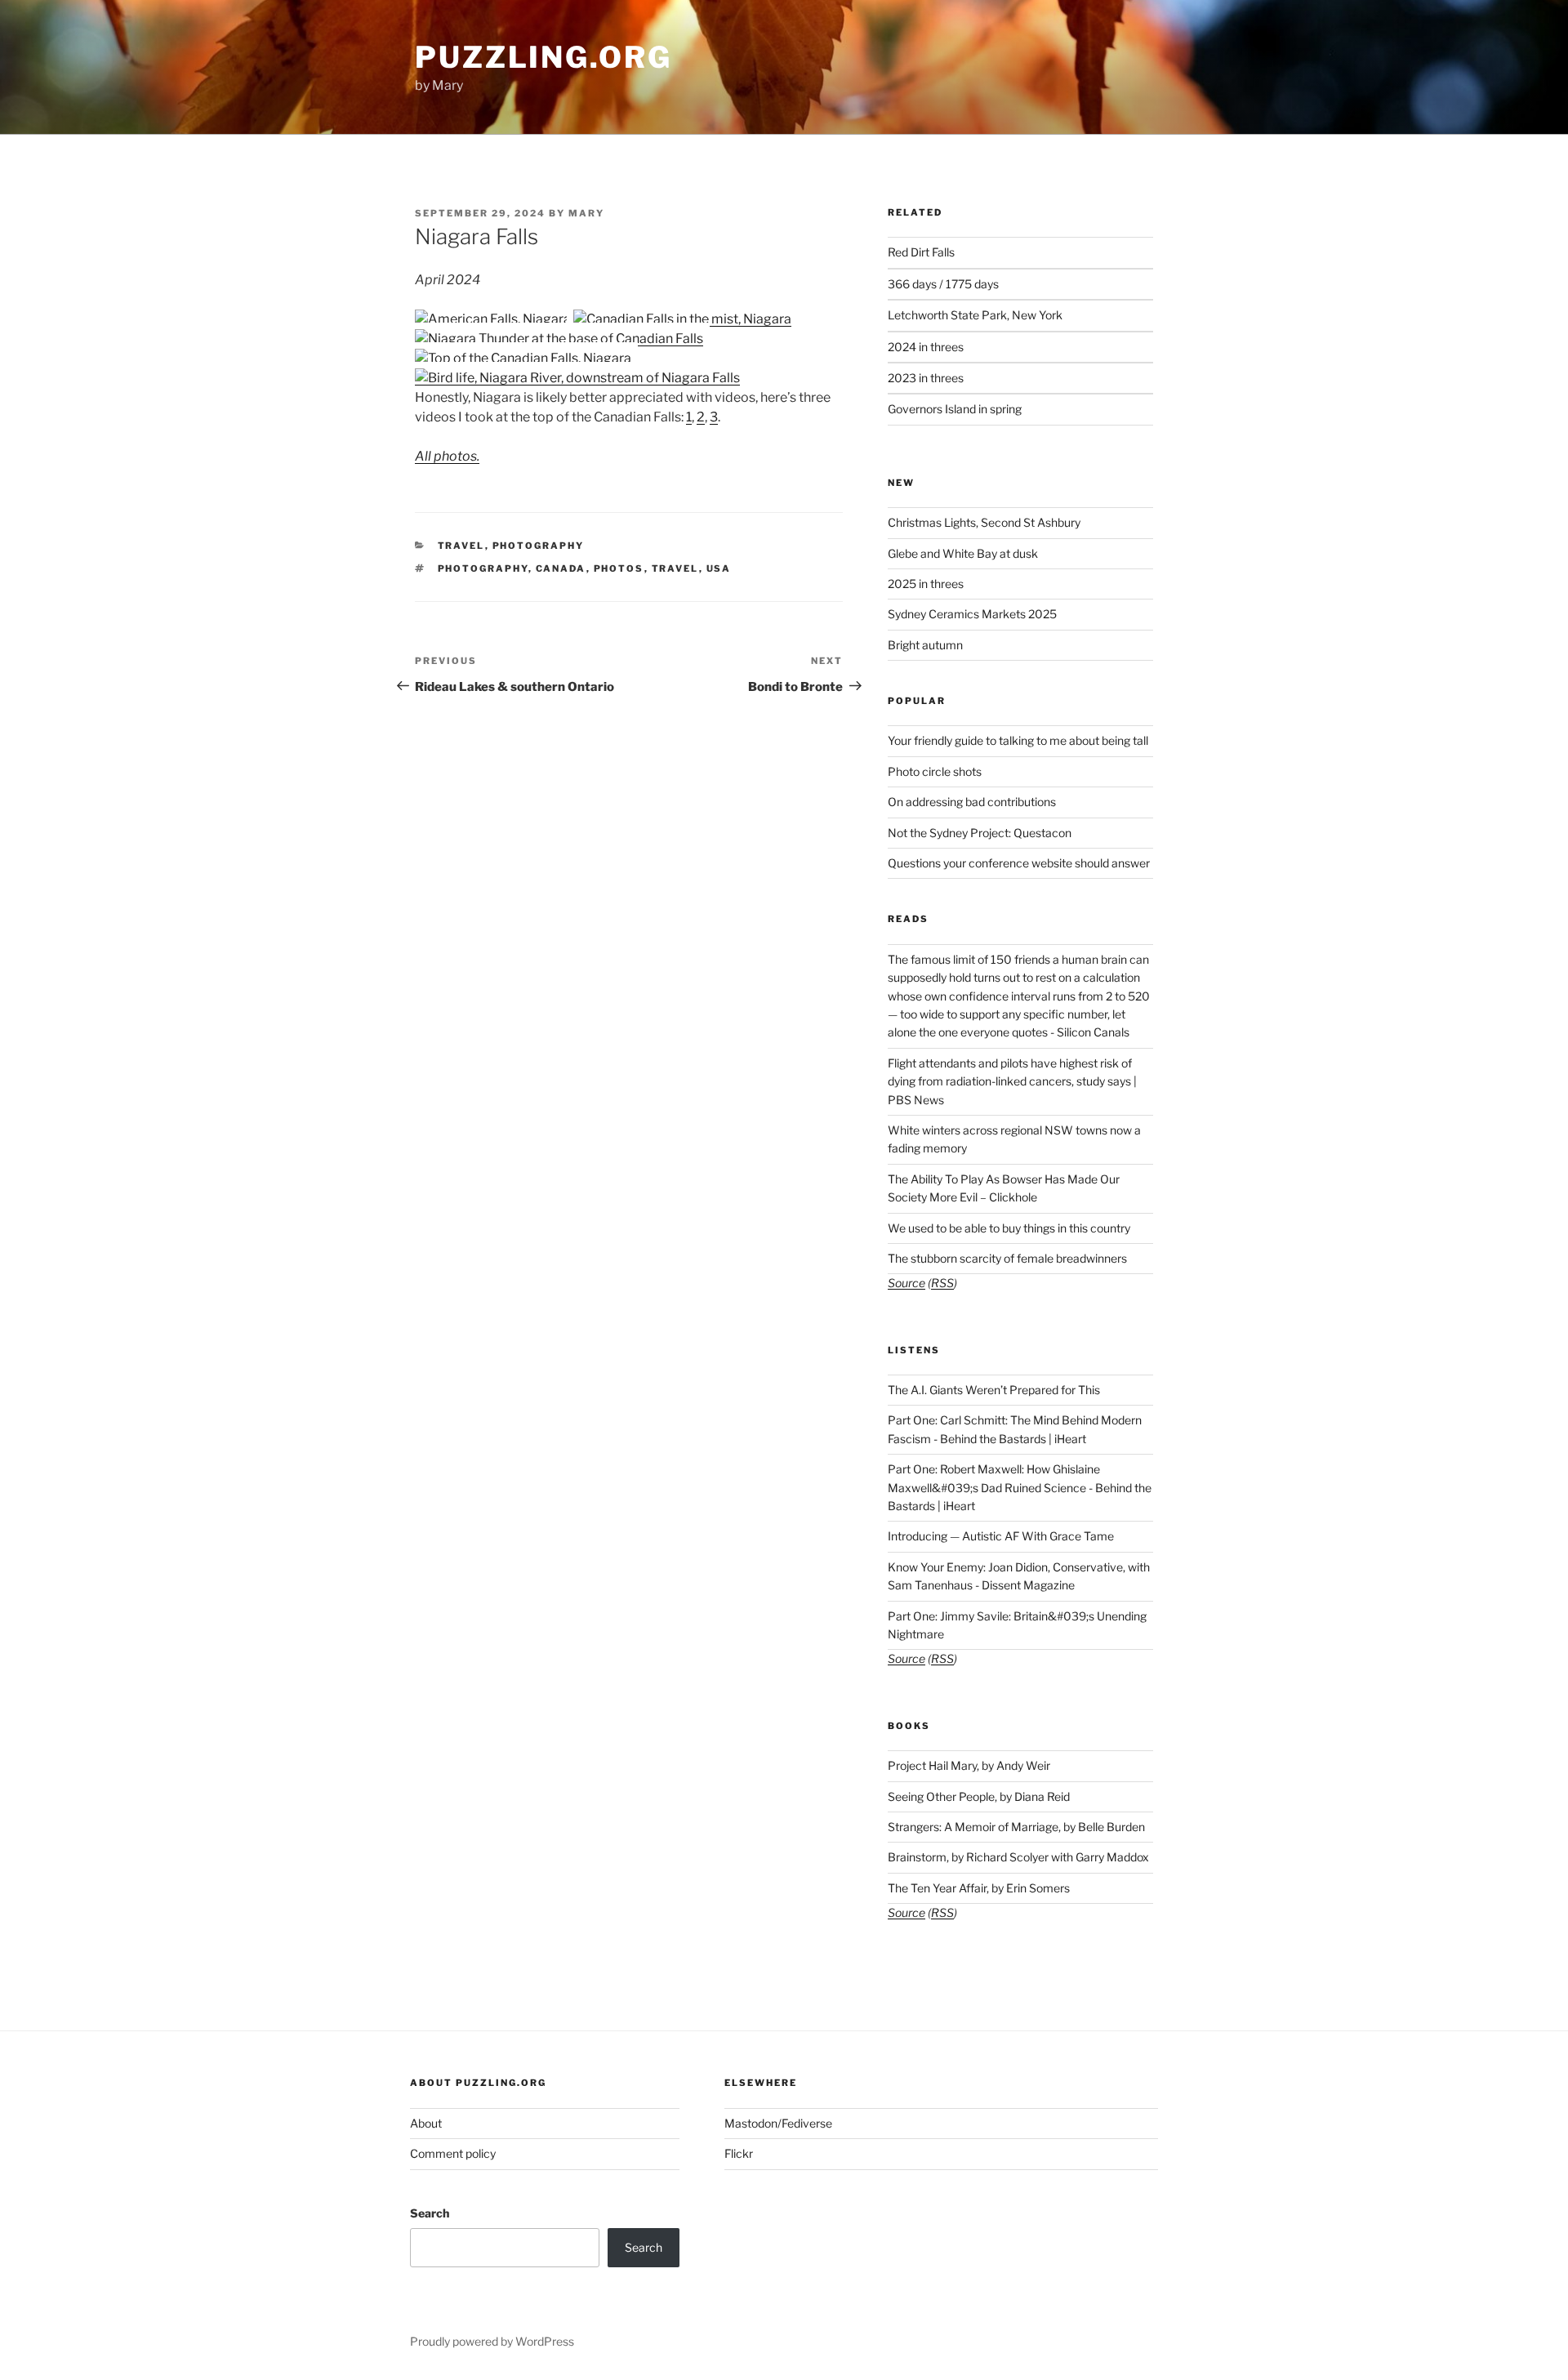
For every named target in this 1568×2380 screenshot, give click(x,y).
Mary (586, 213)
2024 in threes (926, 347)
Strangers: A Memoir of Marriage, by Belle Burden (1016, 1827)
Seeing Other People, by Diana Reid (979, 1796)
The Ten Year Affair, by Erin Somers (979, 1888)
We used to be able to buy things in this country (1009, 1228)
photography (483, 568)
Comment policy (453, 2153)
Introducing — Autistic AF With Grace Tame (1001, 1536)
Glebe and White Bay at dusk (963, 553)
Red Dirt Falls (921, 252)
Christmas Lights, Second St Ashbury (984, 522)
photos (619, 568)
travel (675, 568)
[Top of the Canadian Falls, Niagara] (523, 358)
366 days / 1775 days (943, 284)
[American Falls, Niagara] (493, 319)
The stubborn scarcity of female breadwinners (1007, 1258)
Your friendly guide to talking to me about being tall (1018, 740)
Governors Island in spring (955, 409)
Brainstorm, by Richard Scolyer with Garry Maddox (1018, 1857)
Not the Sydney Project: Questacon (980, 833)
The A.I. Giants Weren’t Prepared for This (994, 1390)
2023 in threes (926, 378)
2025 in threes (926, 584)
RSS (942, 1283)
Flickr (739, 2153)
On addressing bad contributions (972, 802)
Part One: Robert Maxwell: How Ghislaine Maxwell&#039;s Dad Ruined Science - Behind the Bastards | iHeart (1020, 1487)
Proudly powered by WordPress (492, 2341)
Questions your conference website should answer (1019, 863)
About (426, 2123)
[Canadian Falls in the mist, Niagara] (682, 319)
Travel (461, 546)
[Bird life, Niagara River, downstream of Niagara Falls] (577, 378)
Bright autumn (925, 645)
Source (906, 1283)
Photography (539, 546)
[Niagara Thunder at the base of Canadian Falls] (559, 339)
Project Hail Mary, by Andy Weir (969, 1765)
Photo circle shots (935, 771)
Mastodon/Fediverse (778, 2123)
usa (719, 568)
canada (561, 568)
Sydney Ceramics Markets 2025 (972, 614)
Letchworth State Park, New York (975, 315)
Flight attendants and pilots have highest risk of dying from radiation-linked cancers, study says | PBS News (1012, 1081)
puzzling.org (543, 57)
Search (430, 2213)
